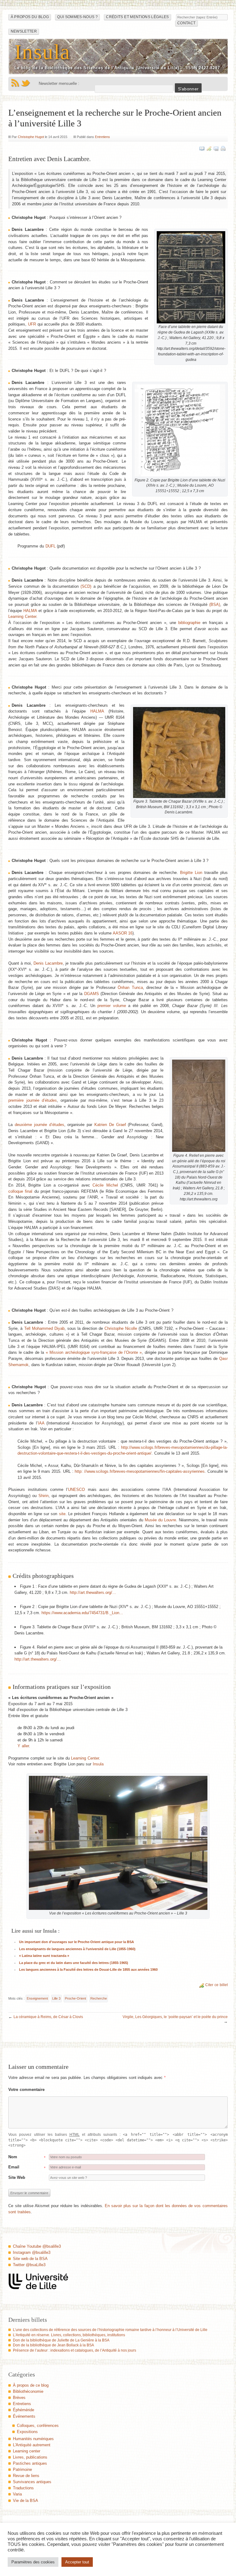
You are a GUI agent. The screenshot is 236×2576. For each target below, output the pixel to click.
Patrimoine (22, 2469)
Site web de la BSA (30, 2259)
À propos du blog (30, 17)
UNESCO (76, 1489)
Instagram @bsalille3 (32, 2252)
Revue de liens (26, 2476)
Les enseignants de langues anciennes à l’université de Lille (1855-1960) (77, 1949)
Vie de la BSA (26, 2501)
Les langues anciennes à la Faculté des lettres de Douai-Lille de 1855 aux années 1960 (88, 1970)
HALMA (30, 611)
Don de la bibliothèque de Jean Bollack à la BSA (53, 2345)
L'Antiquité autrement (32, 2445)
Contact (186, 23)
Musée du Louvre (160, 1520)
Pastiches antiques (30, 2463)
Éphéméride (24, 2410)
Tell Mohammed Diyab (44, 1328)
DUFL (51, 546)
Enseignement (37, 1998)
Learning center (27, 2451)
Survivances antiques (32, 2482)
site (62, 1514)
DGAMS (92, 994)
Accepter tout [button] (77, 2562)
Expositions (27, 2432)
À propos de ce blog (31, 2385)
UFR (32, 324)
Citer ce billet (216, 1985)
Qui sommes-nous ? (77, 17)
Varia (17, 2494)
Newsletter (24, 31)
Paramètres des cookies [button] (33, 2562)
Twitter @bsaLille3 (29, 2265)
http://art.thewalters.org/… (93, 1592)
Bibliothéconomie (28, 2391)
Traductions (23, 2488)
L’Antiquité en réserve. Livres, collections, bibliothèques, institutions (69, 2335)
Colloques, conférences (38, 2426)
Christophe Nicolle (121, 1328)
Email (14, 2167)
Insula (42, 52)
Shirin (43, 1496)
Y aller (23, 1746)
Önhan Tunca (130, 988)
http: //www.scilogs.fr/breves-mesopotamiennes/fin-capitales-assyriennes (140, 1471)
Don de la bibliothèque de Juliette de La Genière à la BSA (61, 2340)
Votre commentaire (26, 2090)
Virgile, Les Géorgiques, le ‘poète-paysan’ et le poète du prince (175, 2017)
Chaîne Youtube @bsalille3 (37, 2246)
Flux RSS (15, 83)
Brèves (19, 2398)
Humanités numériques (33, 2439)
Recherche (99, 1998)
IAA (41, 1423)
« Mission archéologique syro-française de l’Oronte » (94, 1352)
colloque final (20, 1191)
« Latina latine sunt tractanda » (44, 1956)
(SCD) (86, 586)
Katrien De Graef (110, 1125)
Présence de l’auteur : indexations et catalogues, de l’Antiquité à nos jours (75, 2350)
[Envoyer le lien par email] (216, 148)
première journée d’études (33, 1100)
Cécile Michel (105, 1185)
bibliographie (189, 623)
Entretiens (102, 137)
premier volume (112, 1006)
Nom (13, 2157)
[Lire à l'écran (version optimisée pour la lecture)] (202, 148)
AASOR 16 (123, 933)
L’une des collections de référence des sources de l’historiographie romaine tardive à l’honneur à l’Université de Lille (110, 2330)
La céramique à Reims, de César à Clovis (48, 2017)
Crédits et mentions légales (137, 17)
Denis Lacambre (48, 963)
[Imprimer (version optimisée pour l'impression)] (223, 148)
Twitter (26, 83)
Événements (24, 2416)
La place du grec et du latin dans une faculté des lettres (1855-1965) (74, 1963)
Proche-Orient (75, 1998)
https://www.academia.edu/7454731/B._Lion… (82, 1613)
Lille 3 (56, 1998)
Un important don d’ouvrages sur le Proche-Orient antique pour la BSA (77, 1942)
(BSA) (215, 604)
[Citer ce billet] (209, 148)
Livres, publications (30, 2457)
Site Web (17, 2177)
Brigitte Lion (191, 873)
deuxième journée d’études (39, 1125)
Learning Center (22, 616)
